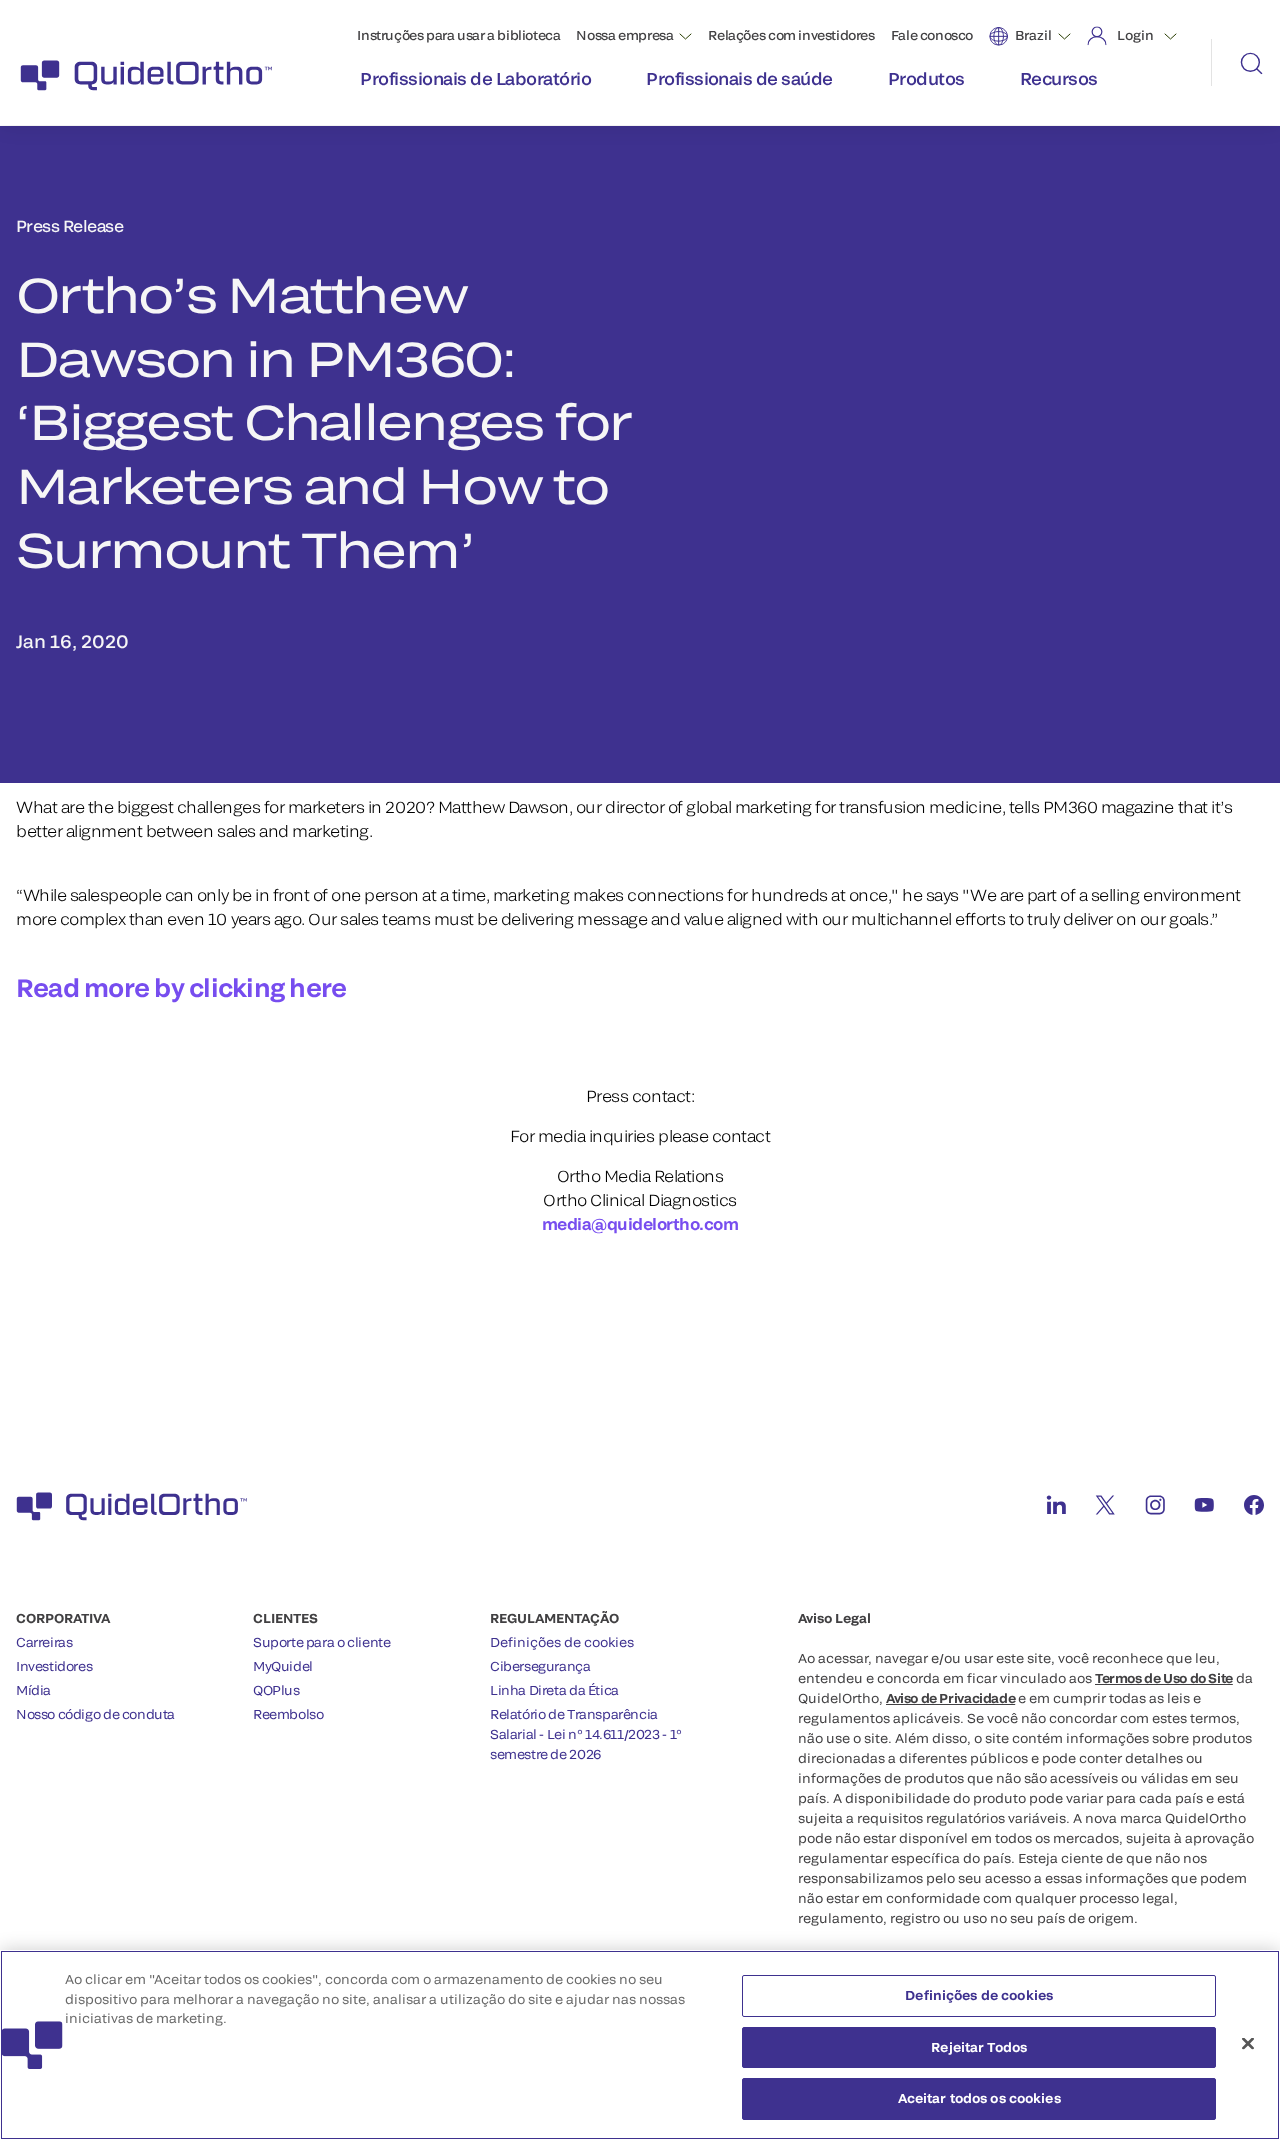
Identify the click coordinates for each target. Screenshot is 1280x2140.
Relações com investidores (791, 35)
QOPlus (276, 1690)
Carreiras (44, 1642)
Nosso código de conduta (95, 1714)
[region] (640, 2045)
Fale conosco (932, 35)
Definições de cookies (562, 1642)
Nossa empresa (624, 35)
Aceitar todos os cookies (979, 2098)
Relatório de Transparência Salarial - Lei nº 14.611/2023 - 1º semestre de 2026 (586, 1734)
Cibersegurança (540, 1666)
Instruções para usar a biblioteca (458, 35)
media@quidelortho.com (640, 1223)
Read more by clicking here (181, 987)
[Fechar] (1248, 2044)
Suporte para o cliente (321, 1642)
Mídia (33, 1690)
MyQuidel (283, 1666)
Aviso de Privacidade (950, 1698)
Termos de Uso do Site (1164, 1678)
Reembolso (288, 1714)
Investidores (54, 1666)
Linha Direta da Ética (554, 1690)
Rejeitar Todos (979, 2047)
